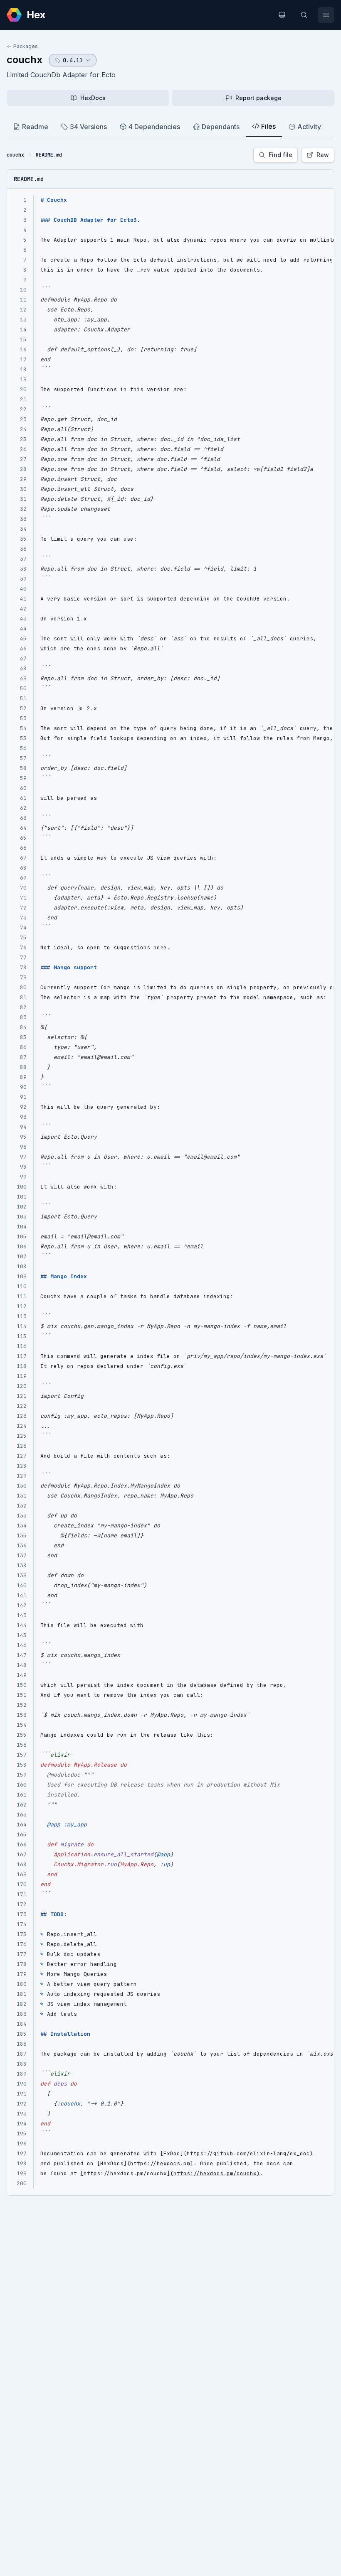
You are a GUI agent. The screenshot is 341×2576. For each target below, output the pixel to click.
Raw (323, 155)
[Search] (304, 15)
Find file (280, 155)
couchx (25, 60)
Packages (26, 46)
